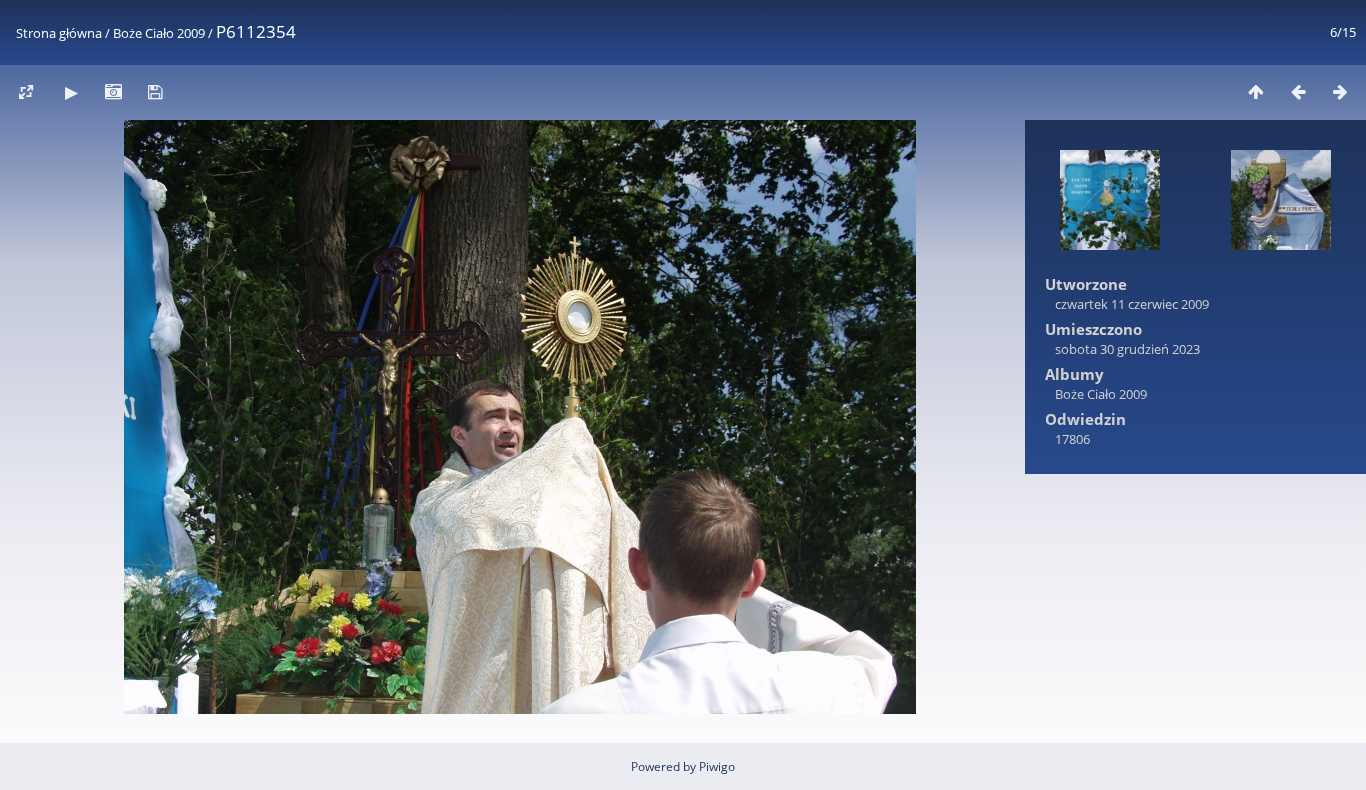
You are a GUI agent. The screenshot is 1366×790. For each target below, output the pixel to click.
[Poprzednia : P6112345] (1298, 91)
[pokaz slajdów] (71, 91)
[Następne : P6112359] (1340, 91)
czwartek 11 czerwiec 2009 (1132, 304)
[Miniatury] (1256, 91)
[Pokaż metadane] (113, 91)
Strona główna (59, 33)
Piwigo (717, 766)
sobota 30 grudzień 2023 (1127, 349)
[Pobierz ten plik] (155, 91)
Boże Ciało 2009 (159, 33)
